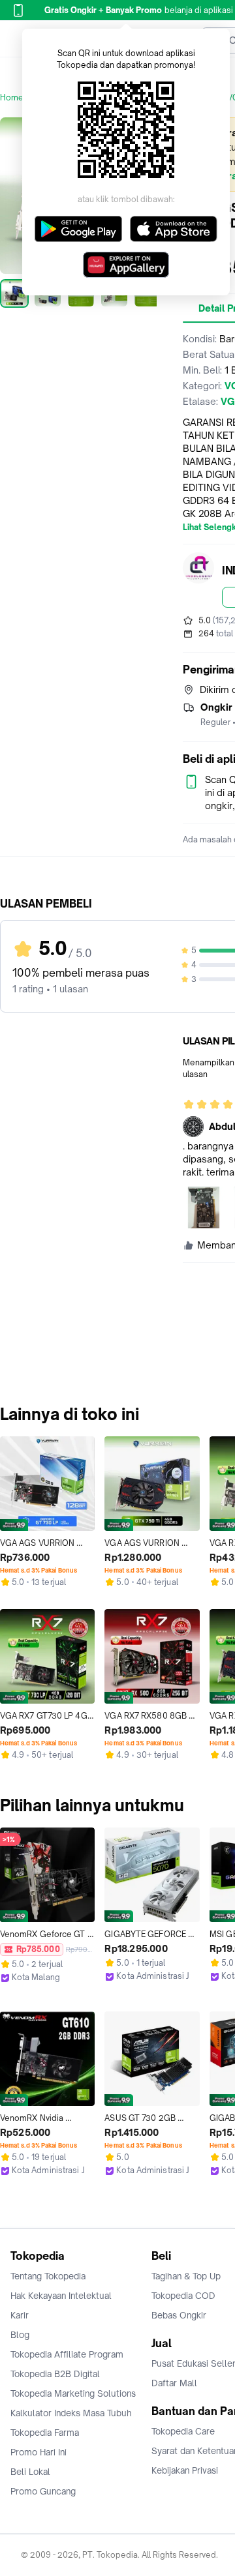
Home (12, 97)
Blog (20, 2335)
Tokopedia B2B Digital (55, 2374)
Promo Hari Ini (39, 2452)
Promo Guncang (43, 2491)
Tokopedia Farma (45, 2433)
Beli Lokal (30, 2472)
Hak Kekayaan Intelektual (61, 2296)
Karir (20, 2315)
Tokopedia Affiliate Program (67, 2354)
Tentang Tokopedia (48, 2276)
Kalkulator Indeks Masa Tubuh (71, 2413)
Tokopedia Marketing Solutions (73, 2393)
